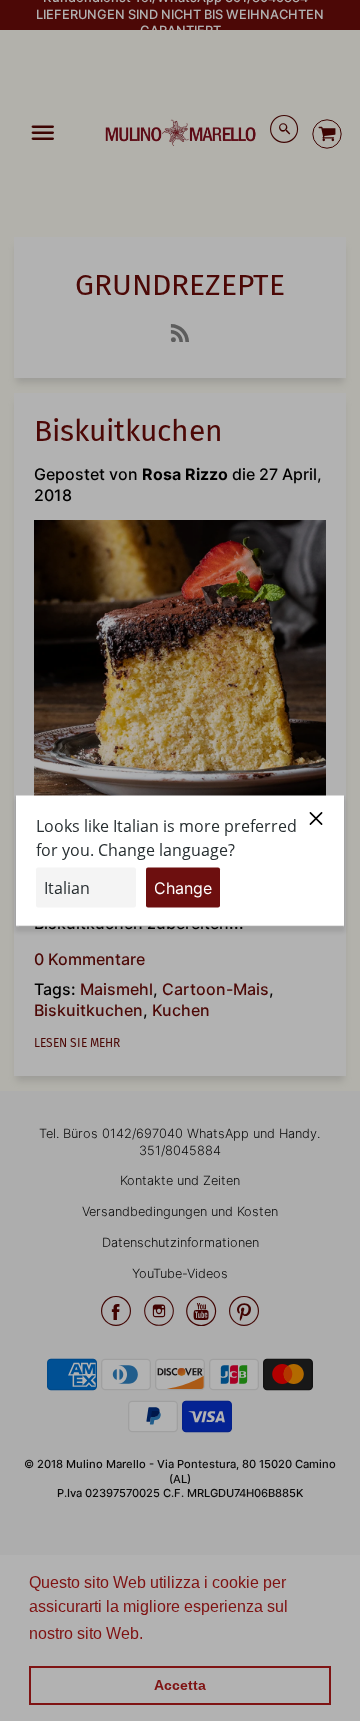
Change (183, 887)
